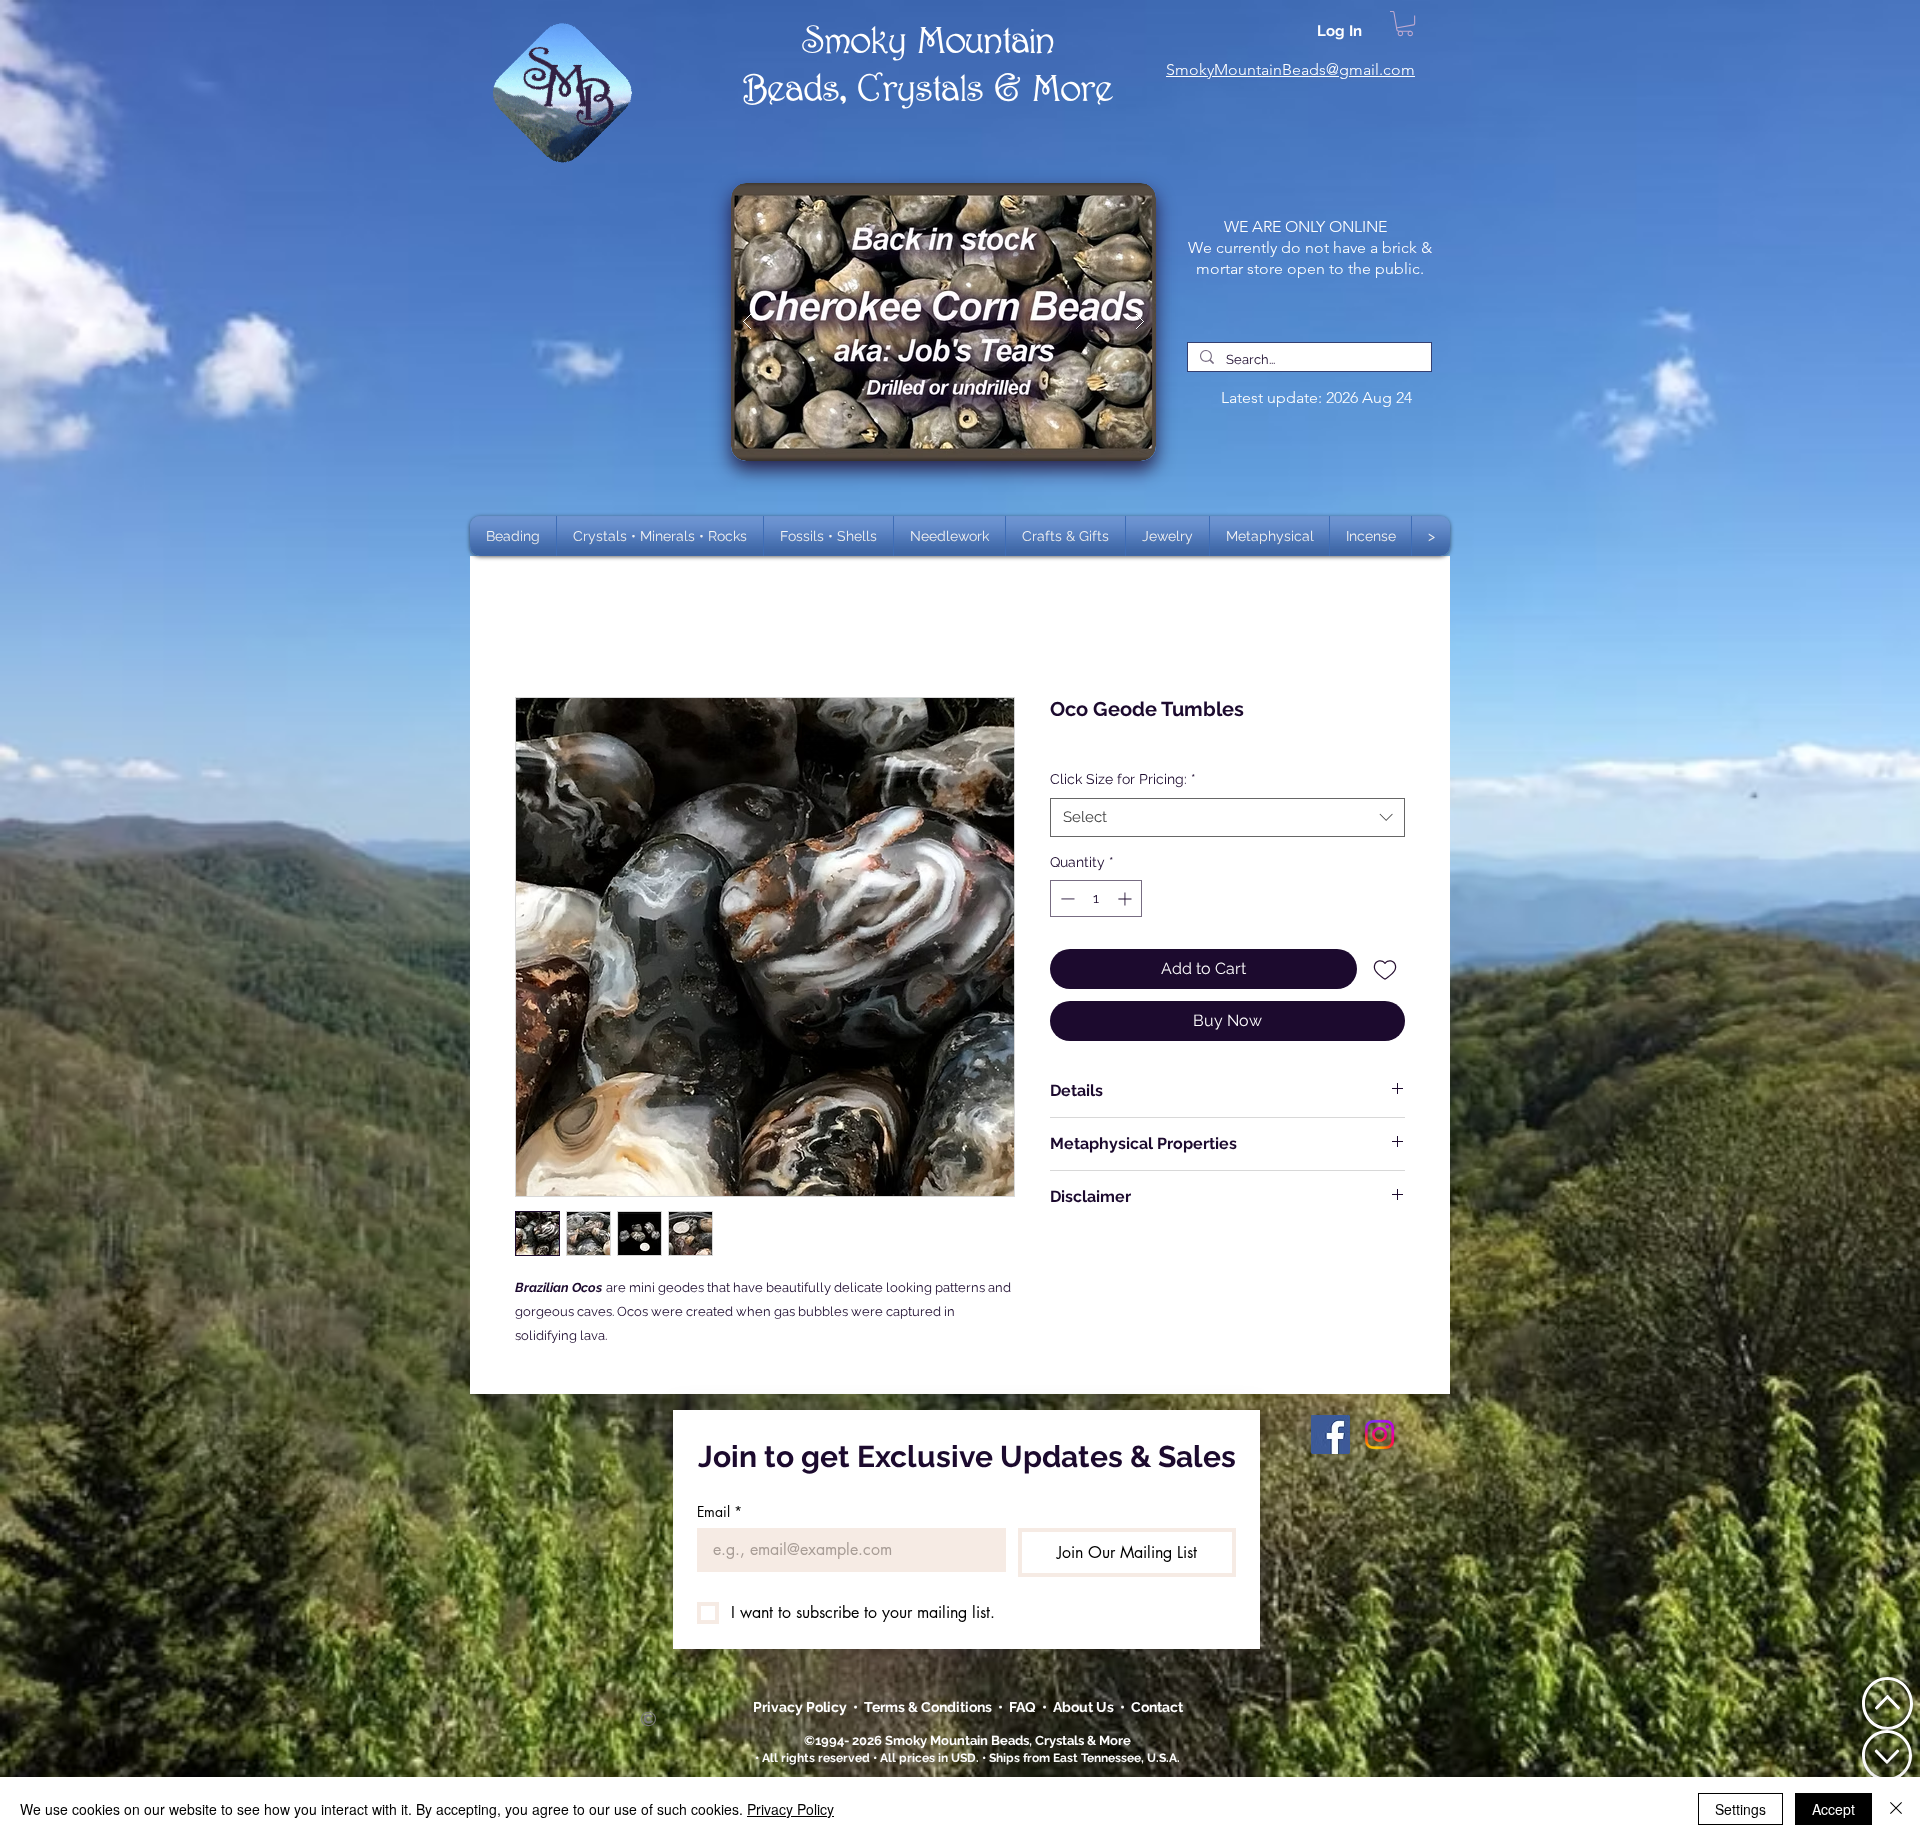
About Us (1086, 1707)
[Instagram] (1379, 1434)
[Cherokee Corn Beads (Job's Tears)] (943, 322)
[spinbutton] (1096, 898)
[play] (1109, 199)
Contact (1157, 1707)
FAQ (1022, 1707)
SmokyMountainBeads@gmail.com (1290, 69)
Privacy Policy (801, 1707)
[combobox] (1227, 817)
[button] (660, 536)
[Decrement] (1065, 898)
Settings (1740, 1809)
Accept (1833, 1809)
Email (719, 1511)
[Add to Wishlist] (1385, 969)
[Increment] (1126, 898)
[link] (1405, 23)
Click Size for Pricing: (1123, 779)
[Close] (1896, 1809)
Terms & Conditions (931, 1707)
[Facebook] (1330, 1434)
